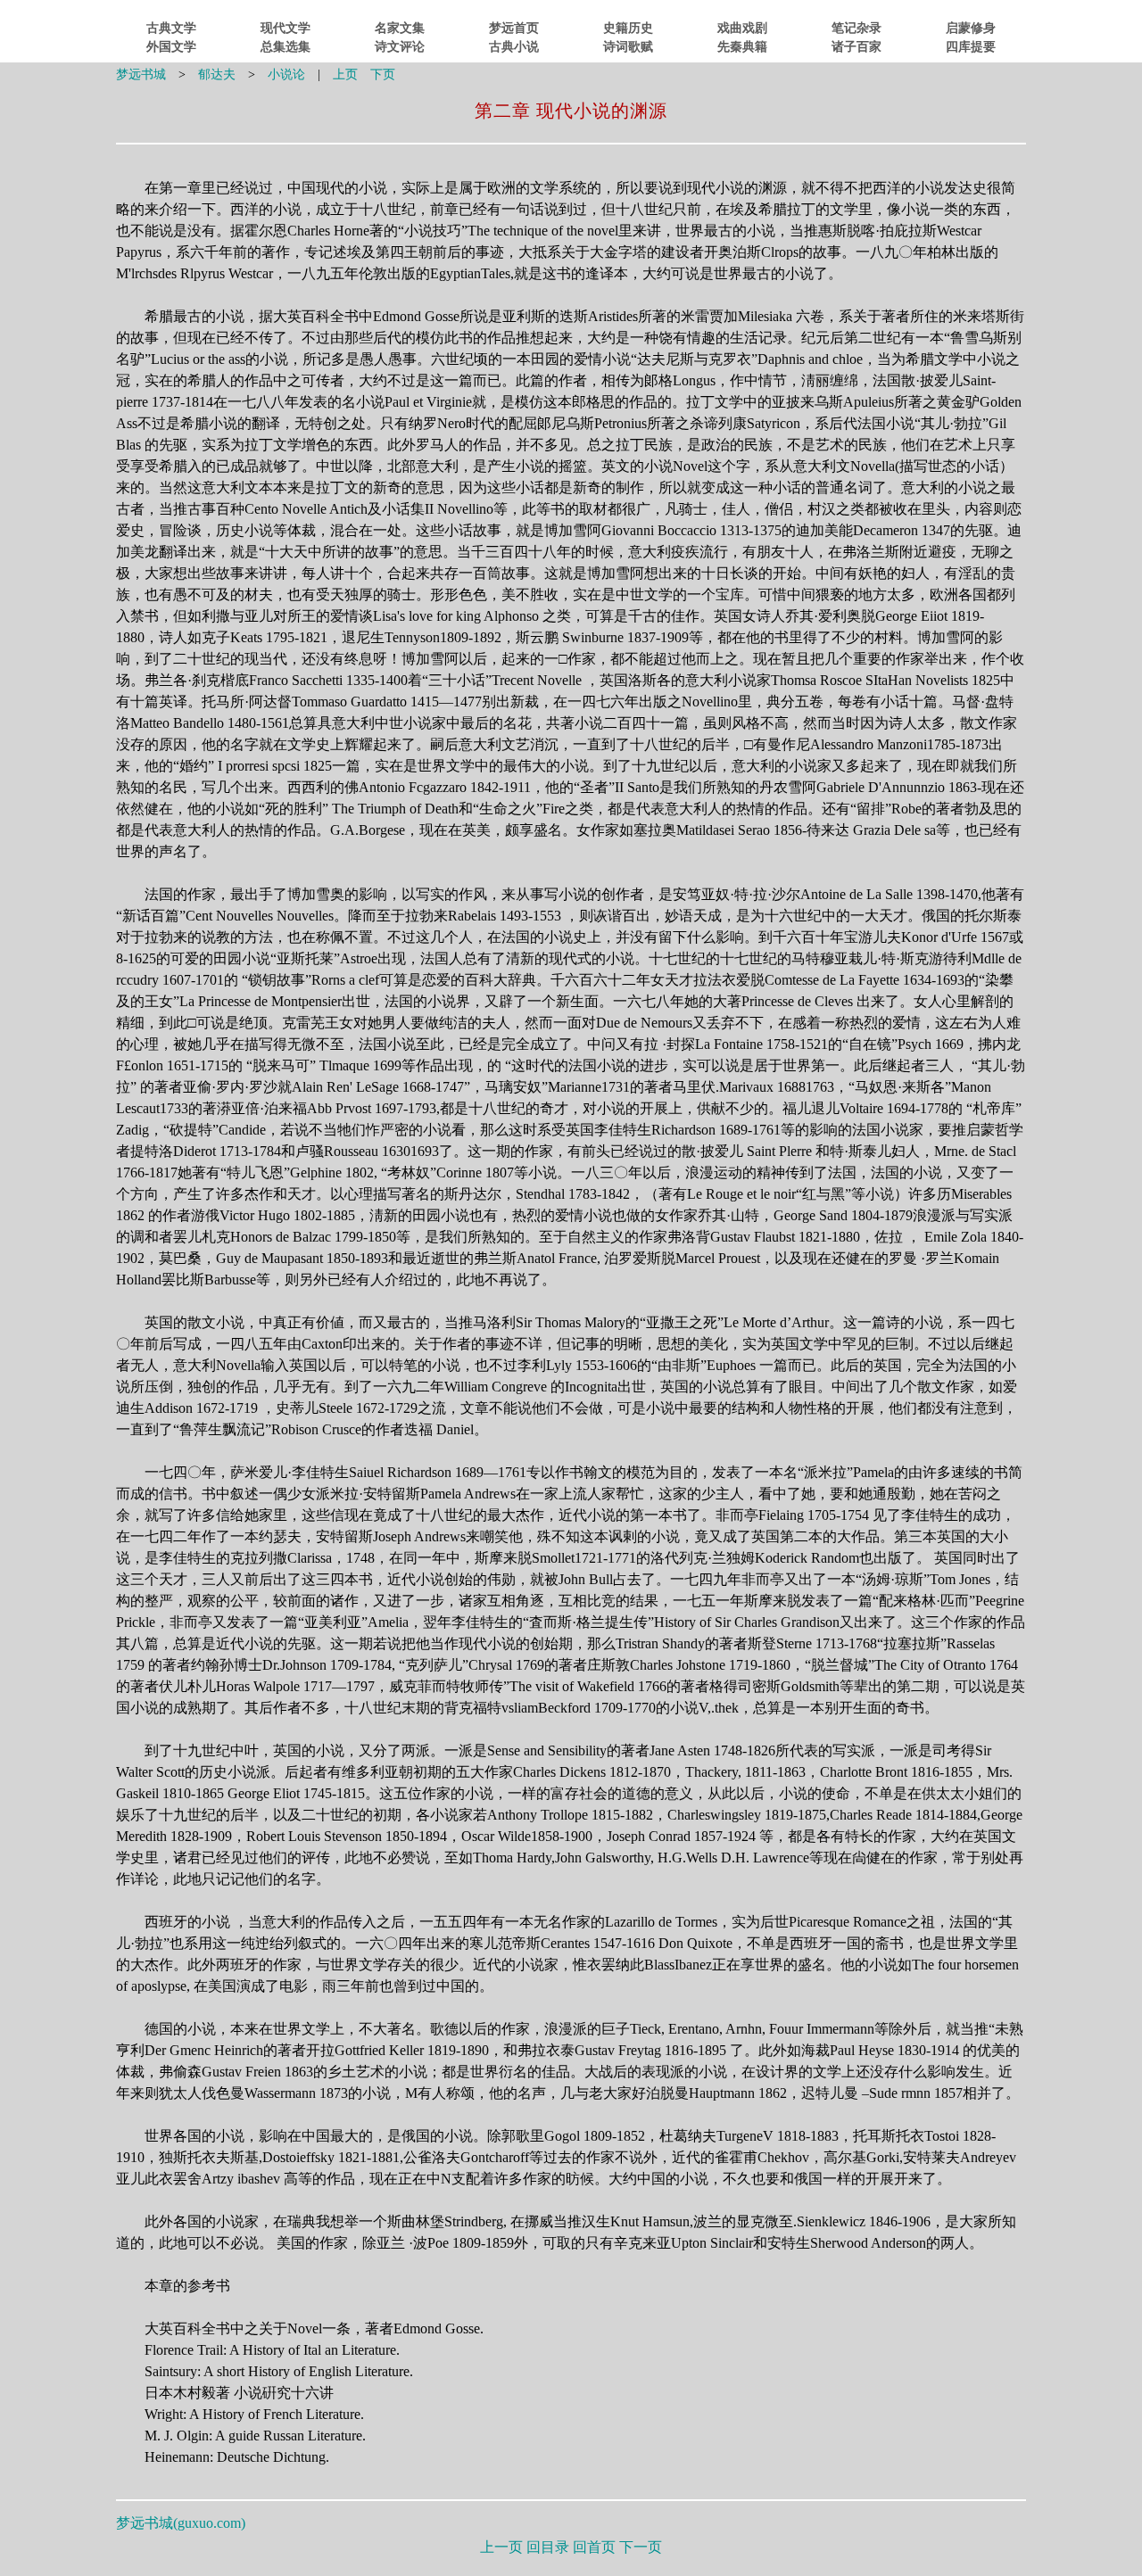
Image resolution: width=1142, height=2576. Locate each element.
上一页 (501, 2547)
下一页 (641, 2547)
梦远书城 (141, 74)
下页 (383, 74)
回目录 (548, 2547)
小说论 (286, 74)
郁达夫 (217, 74)
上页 (345, 74)
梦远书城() (181, 2523)
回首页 (594, 2547)
